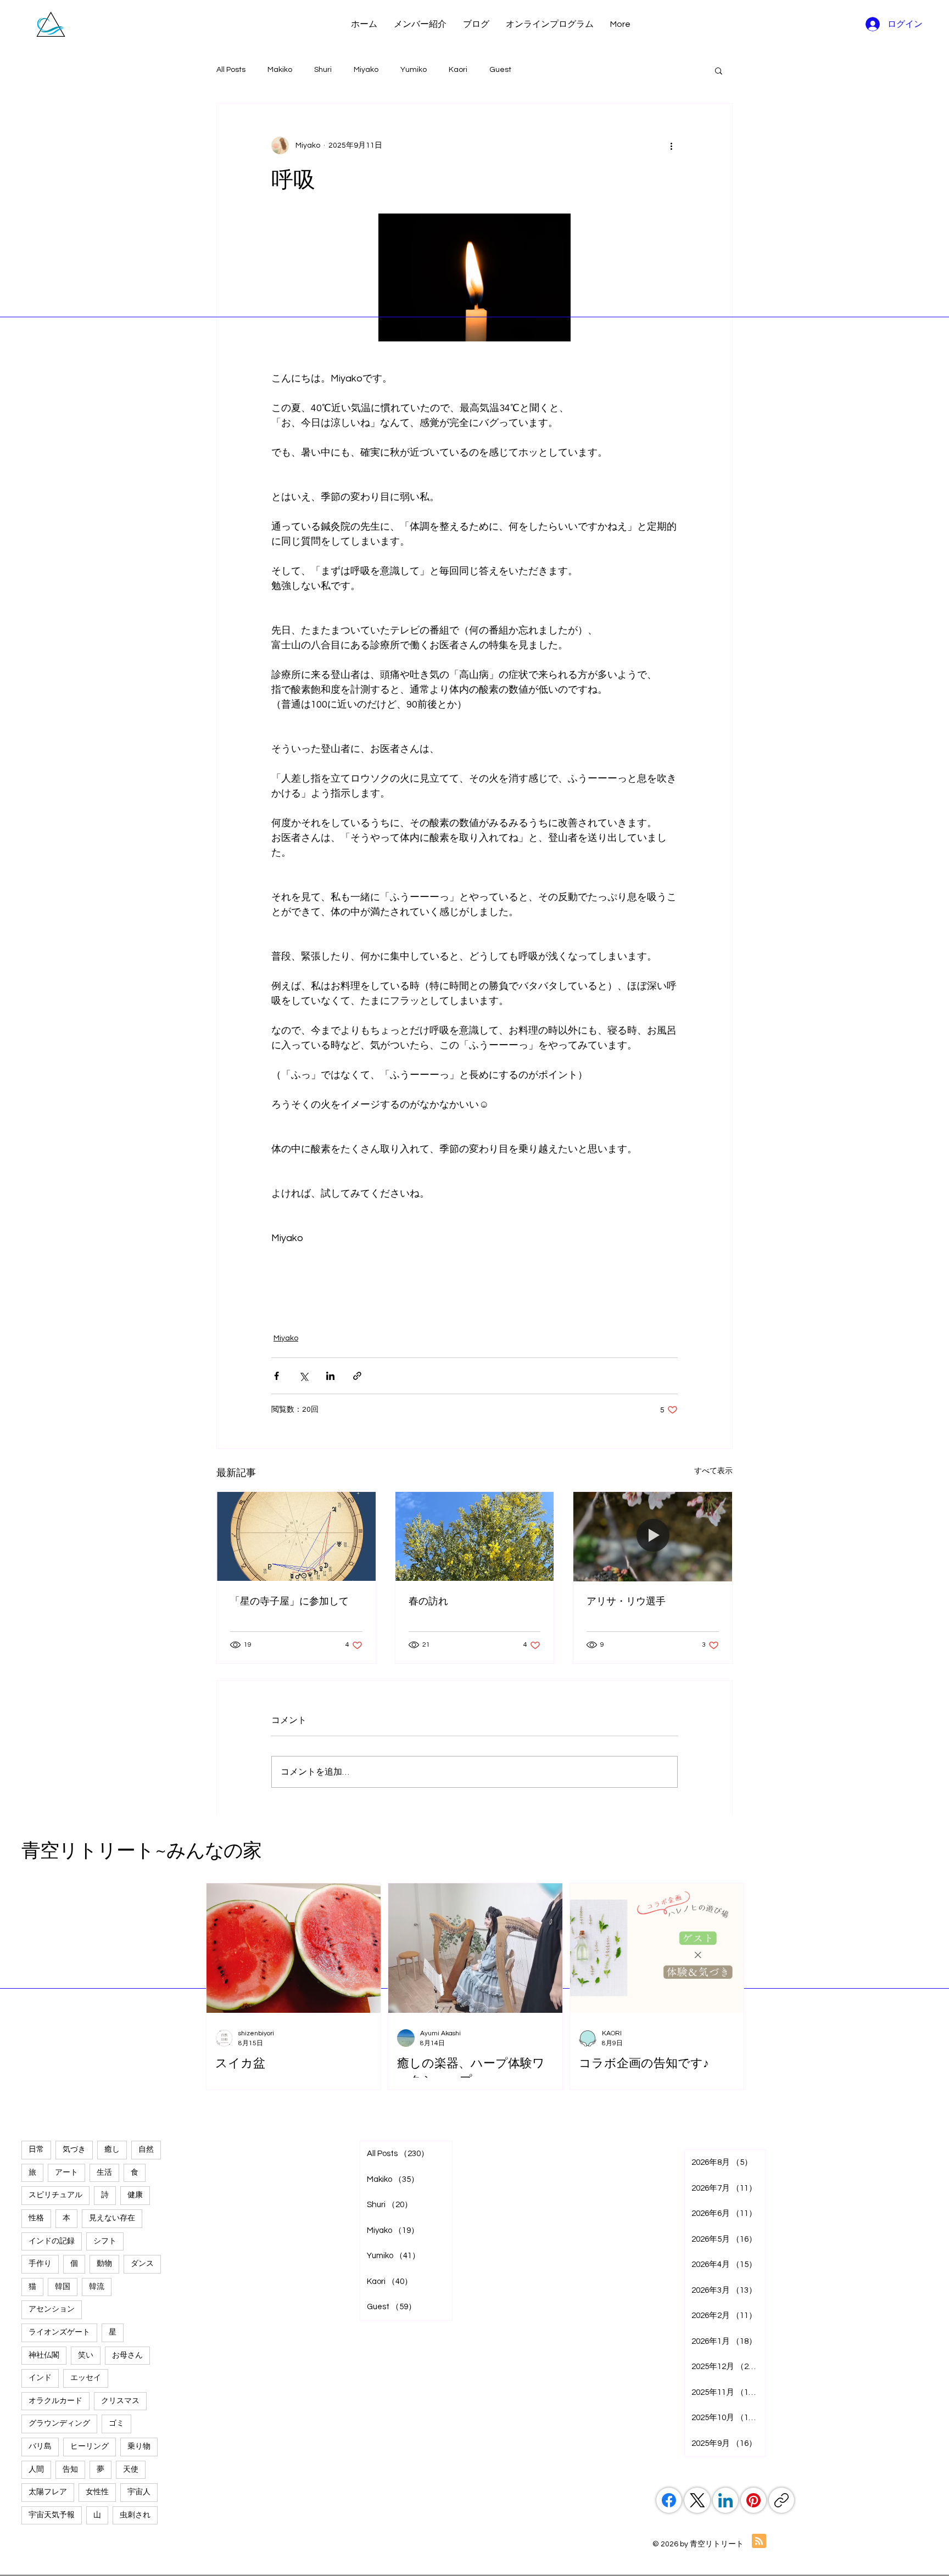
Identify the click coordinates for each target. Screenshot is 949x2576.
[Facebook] (669, 2500)
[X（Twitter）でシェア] (303, 1376)
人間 (36, 2470)
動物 (104, 2264)
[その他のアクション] (671, 145)
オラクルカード (55, 2401)
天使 (131, 2470)
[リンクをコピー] (781, 2500)
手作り (40, 2264)
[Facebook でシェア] (277, 1376)
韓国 (63, 2287)
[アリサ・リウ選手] (653, 1536)
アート (66, 2173)
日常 (36, 2150)
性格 (36, 2218)
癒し (112, 2150)
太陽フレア (48, 2492)
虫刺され (135, 2515)
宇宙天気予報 (52, 2515)
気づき (74, 2150)
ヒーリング (90, 2446)
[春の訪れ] (475, 1536)
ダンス (142, 2264)
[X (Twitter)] (697, 2500)
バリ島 (40, 2446)
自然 (146, 2150)
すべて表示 (713, 1471)
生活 (104, 2173)
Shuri (323, 70)
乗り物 (139, 2446)
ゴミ (116, 2423)
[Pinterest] (753, 2500)
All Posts (231, 70)
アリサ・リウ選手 (626, 1601)
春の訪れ (428, 1601)
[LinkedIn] (725, 2500)
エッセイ (86, 2378)
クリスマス (120, 2401)
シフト (105, 2241)
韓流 (97, 2287)
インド (40, 2378)
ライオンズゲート (59, 2332)
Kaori (458, 70)
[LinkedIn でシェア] (330, 1376)
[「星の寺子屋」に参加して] (296, 1536)
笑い (86, 2355)
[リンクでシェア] (357, 1376)
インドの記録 (52, 2241)
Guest (500, 70)
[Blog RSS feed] (759, 2541)
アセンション (52, 2309)
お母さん (127, 2355)
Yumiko (414, 70)
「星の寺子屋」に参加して (289, 1601)
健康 (135, 2195)
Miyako (366, 70)
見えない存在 (112, 2218)
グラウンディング (59, 2423)
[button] (719, 70)
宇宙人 (139, 2492)
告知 (70, 2470)
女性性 (97, 2492)
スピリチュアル (55, 2195)
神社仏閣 (44, 2355)
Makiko (280, 70)
